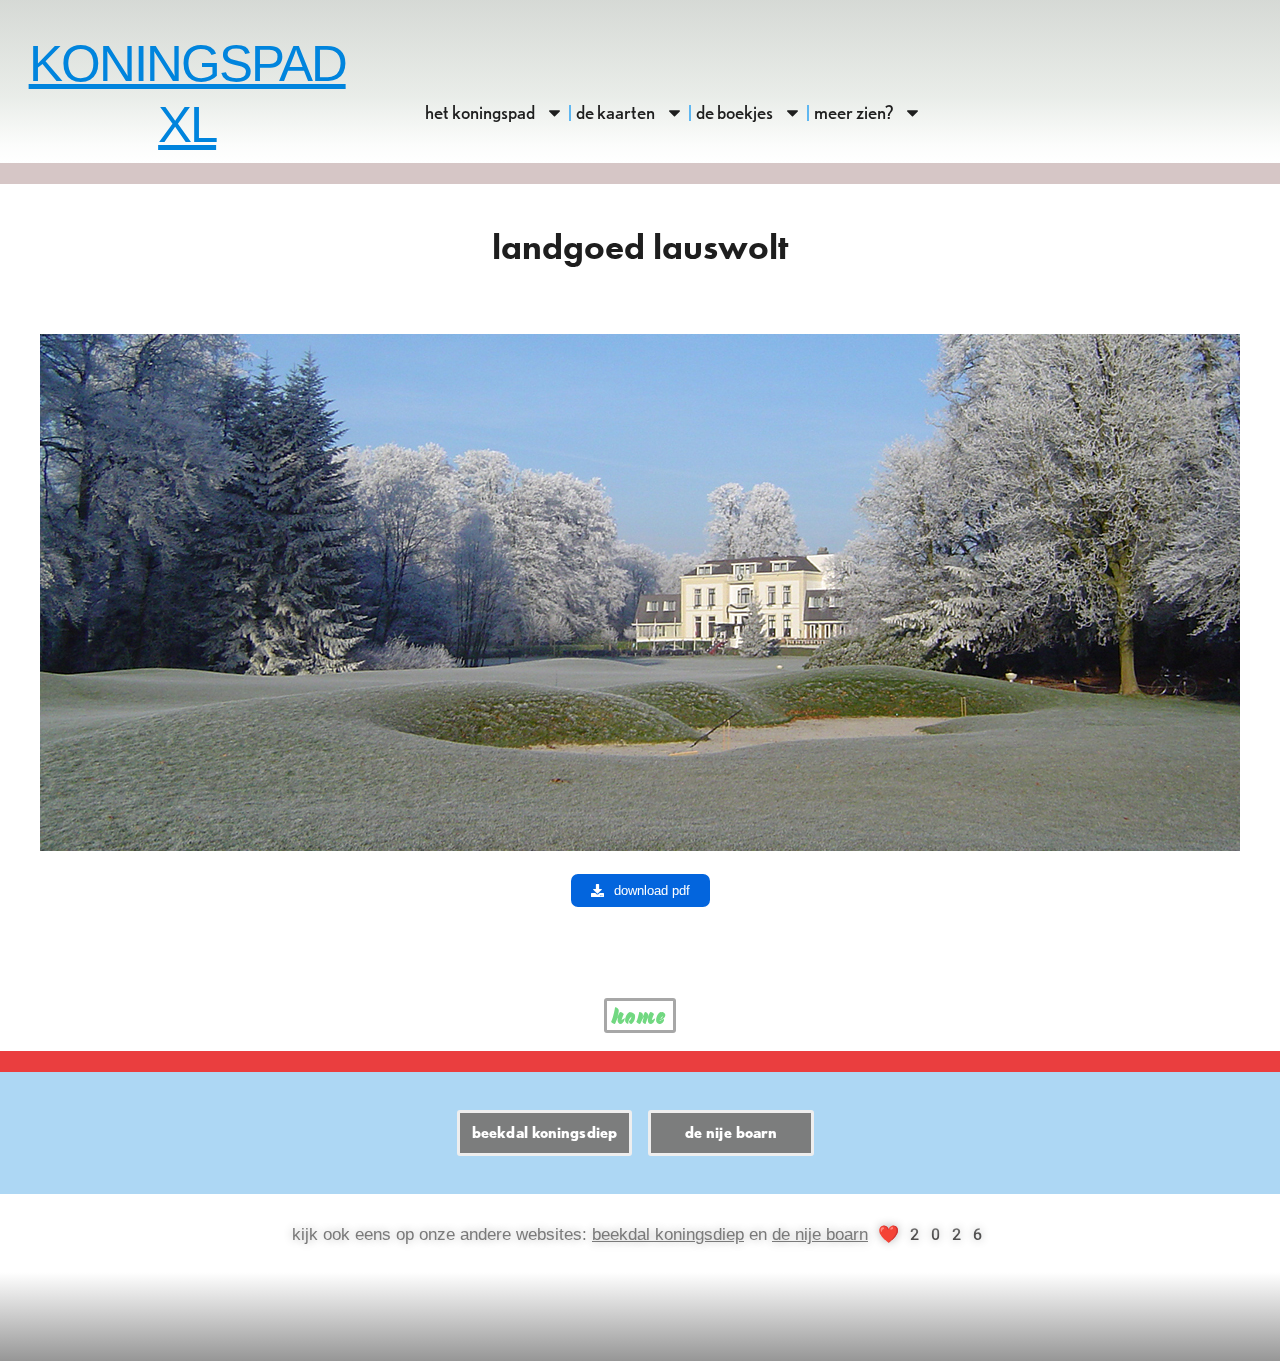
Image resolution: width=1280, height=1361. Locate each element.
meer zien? (853, 112)
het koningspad (480, 112)
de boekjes (734, 112)
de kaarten (615, 112)
